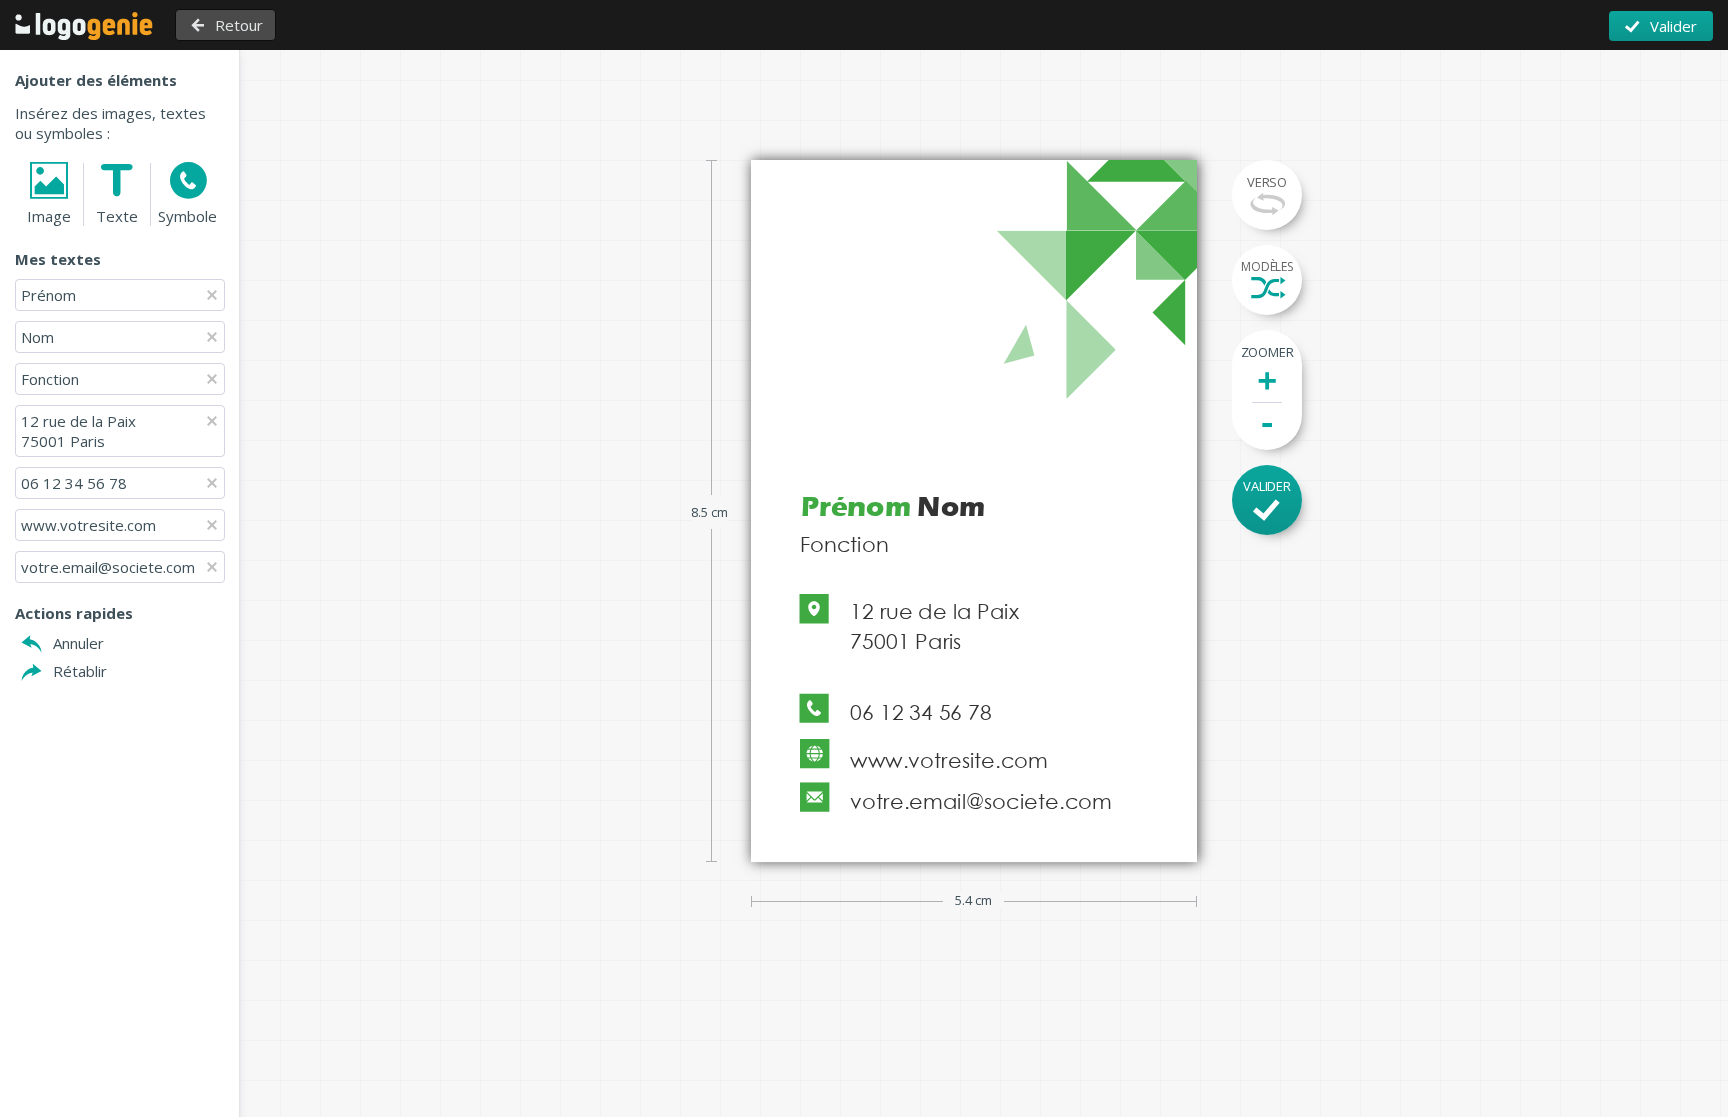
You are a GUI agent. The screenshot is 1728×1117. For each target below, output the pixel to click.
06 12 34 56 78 (74, 483)
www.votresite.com (88, 525)
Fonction (50, 379)
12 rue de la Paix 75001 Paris (78, 431)
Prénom (50, 295)
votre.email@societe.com (108, 567)
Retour (239, 25)
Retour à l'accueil (84, 26)
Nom (37, 337)
